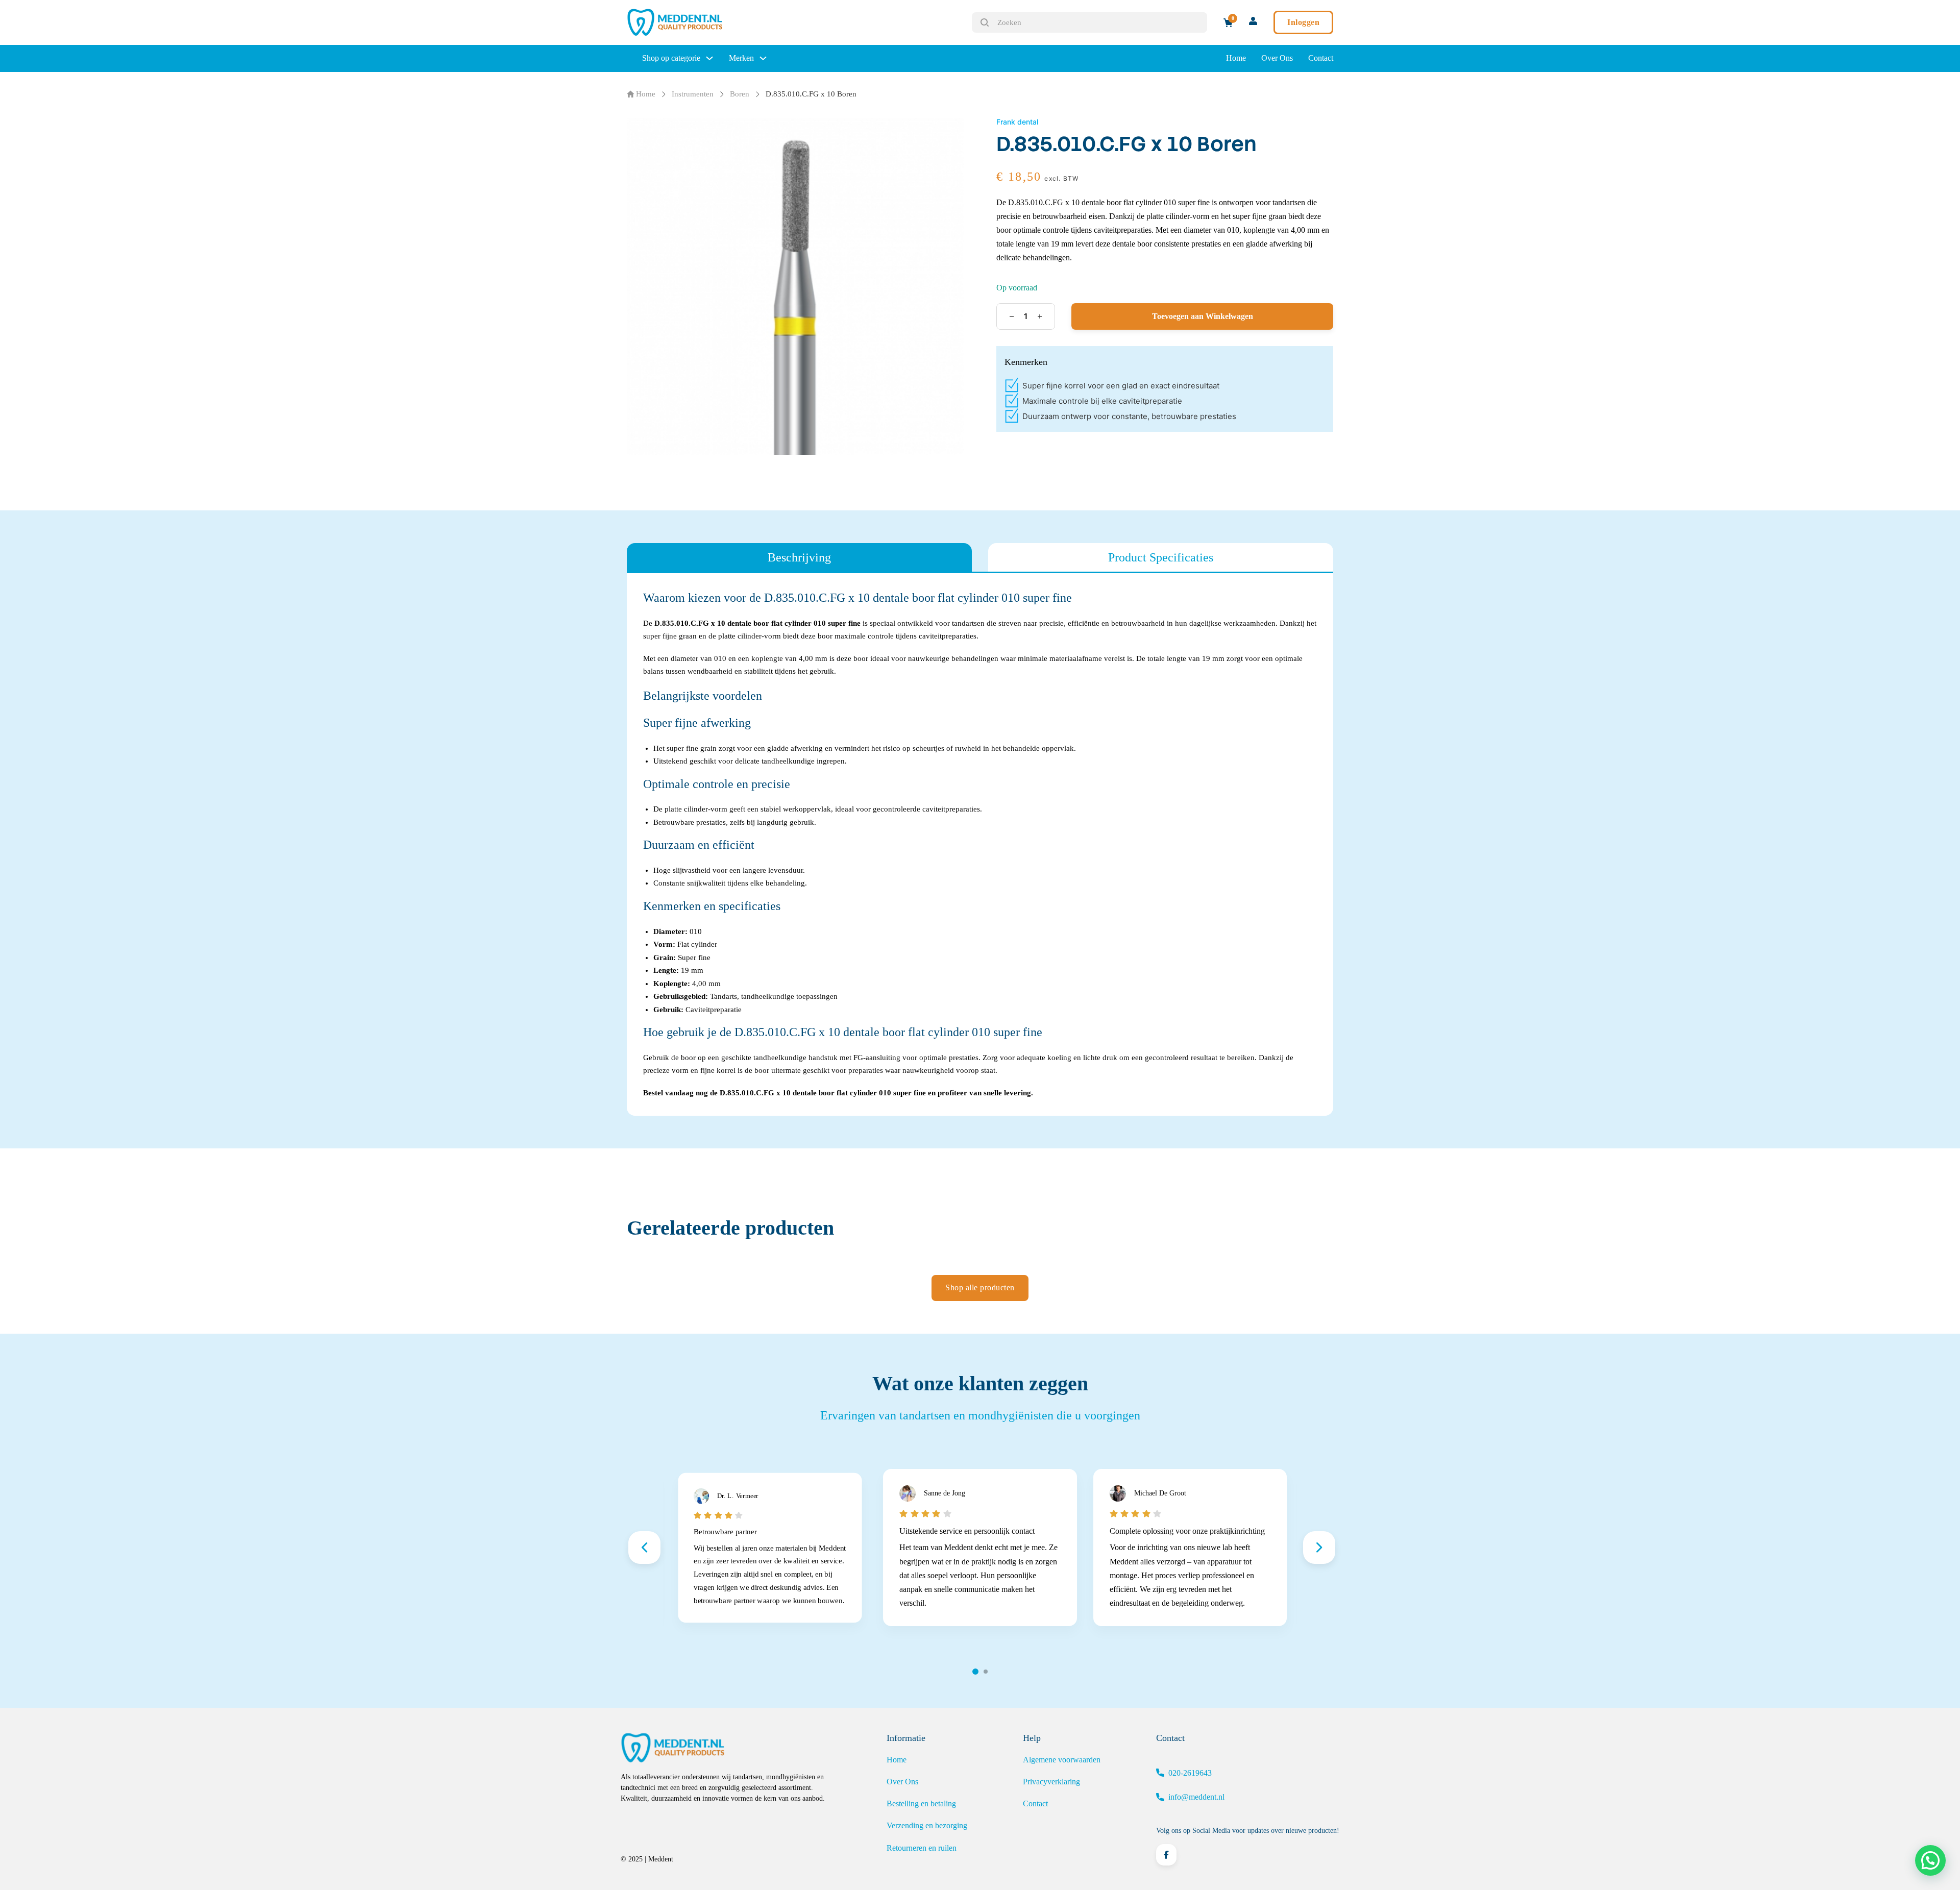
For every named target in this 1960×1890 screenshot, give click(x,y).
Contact (1321, 58)
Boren (740, 94)
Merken (741, 58)
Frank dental (1017, 122)
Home (1236, 58)
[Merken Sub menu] (763, 58)
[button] (1930, 1860)
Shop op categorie (671, 58)
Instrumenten (693, 94)
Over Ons (1277, 58)
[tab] (799, 557)
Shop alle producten (980, 1287)
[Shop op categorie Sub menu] (709, 58)
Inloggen (1303, 22)
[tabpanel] (980, 844)
